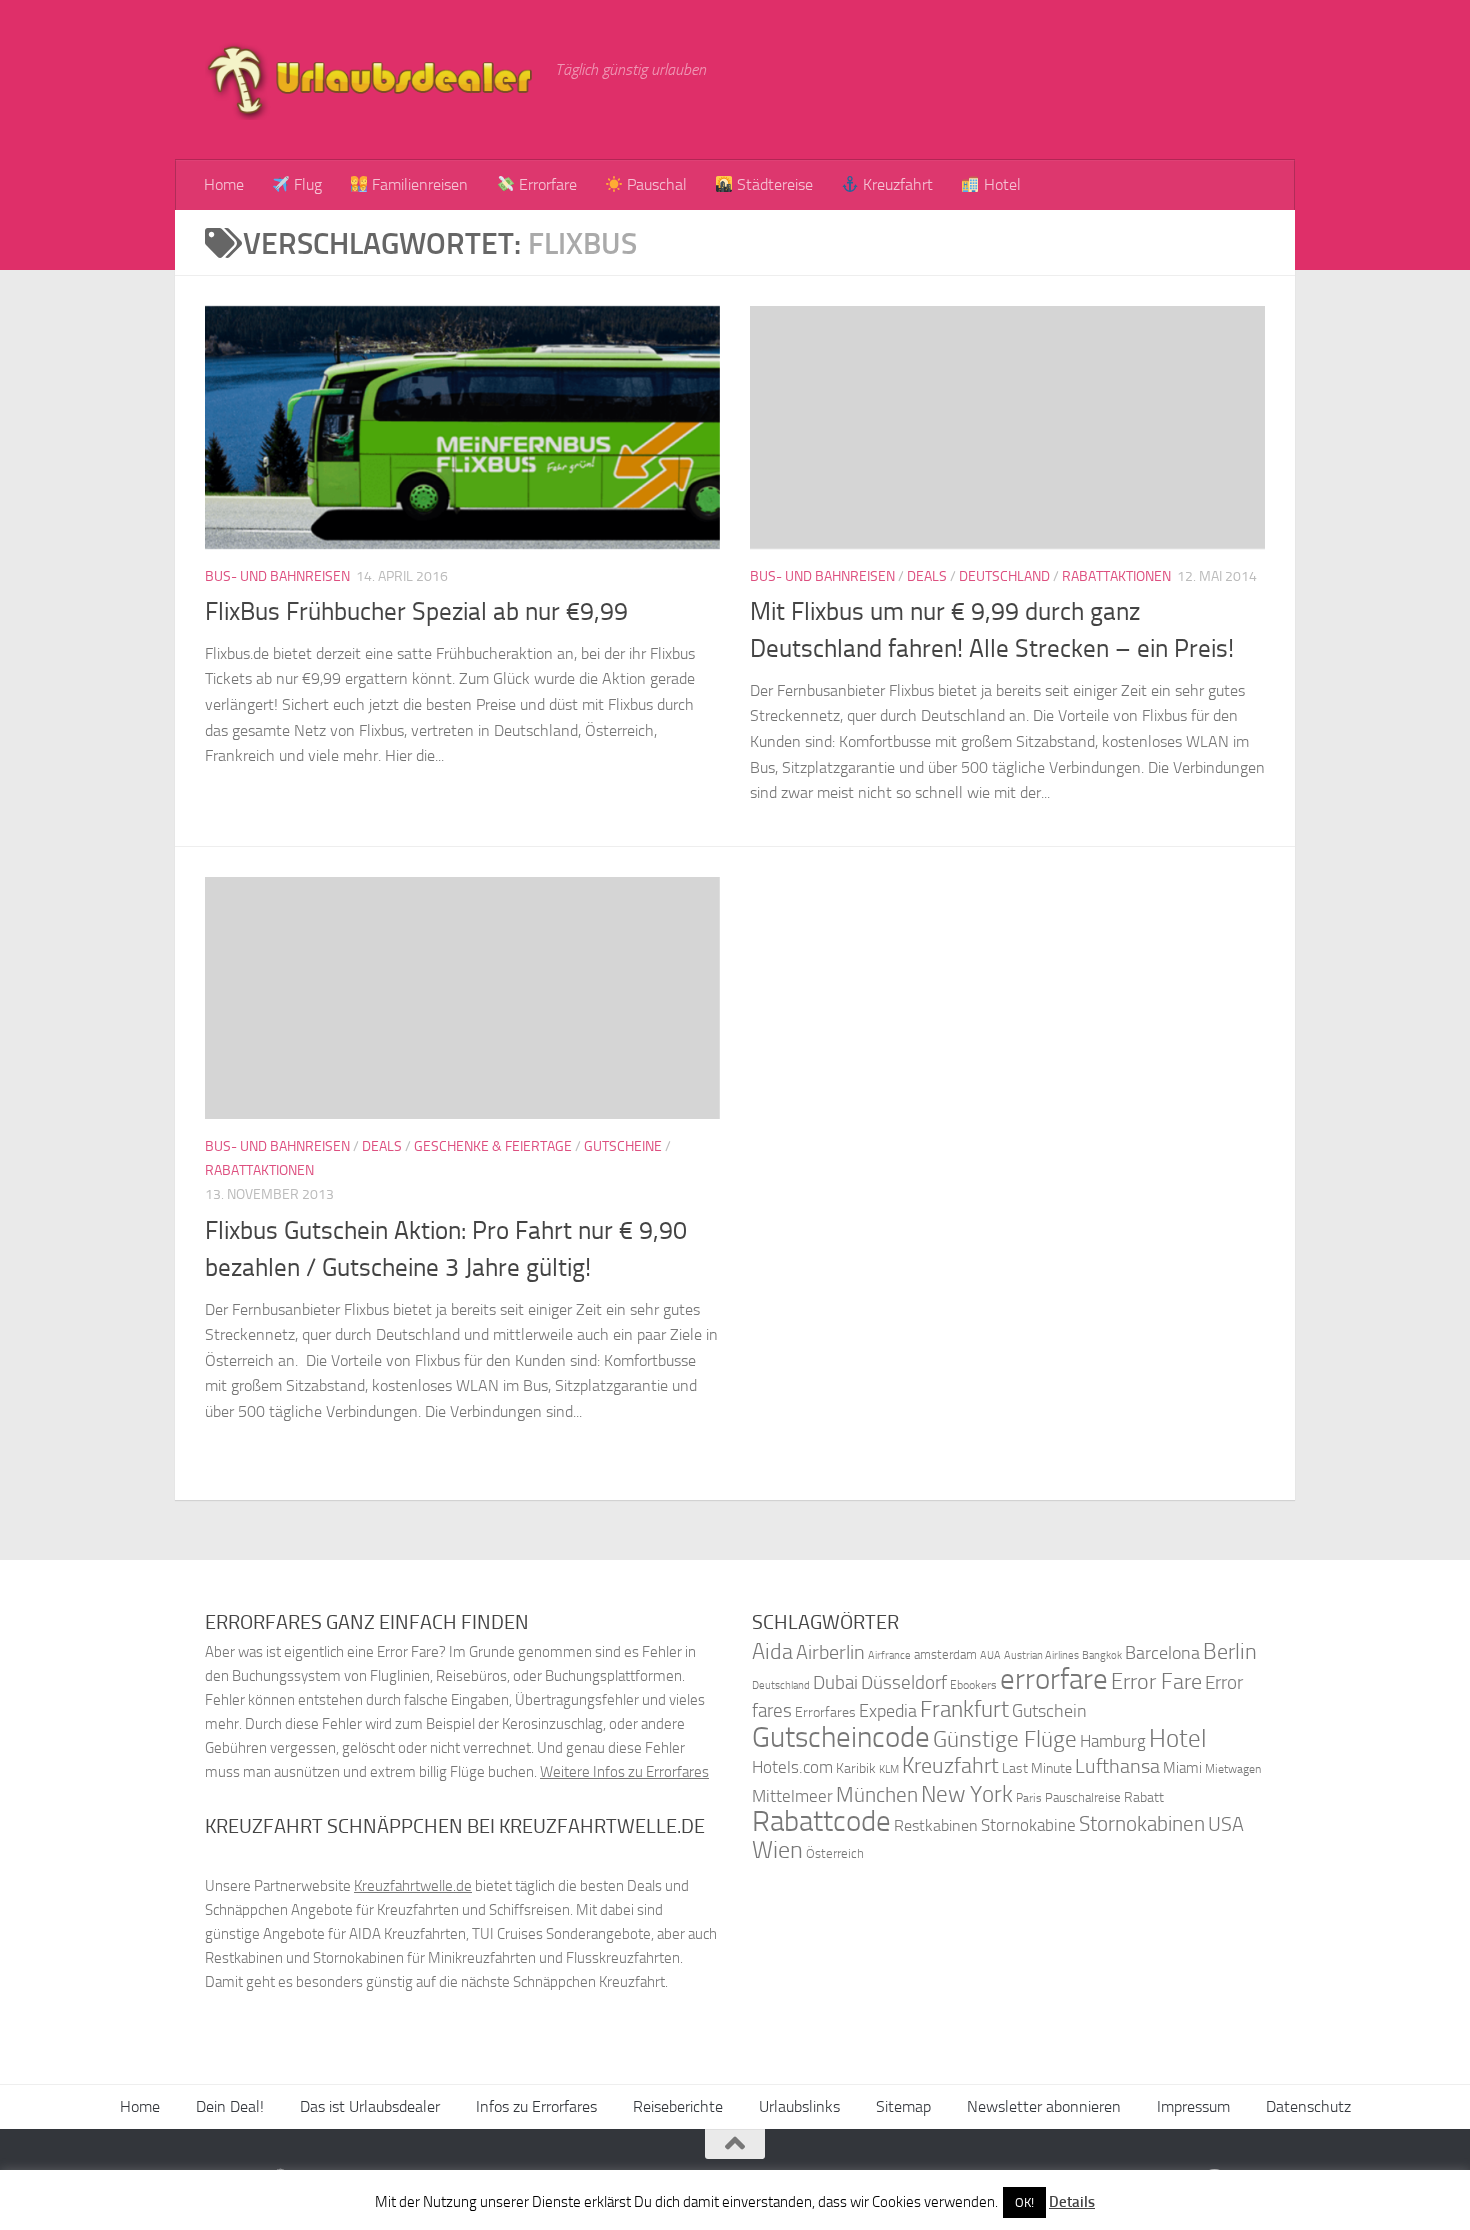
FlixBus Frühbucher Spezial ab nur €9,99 (416, 611)
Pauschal (655, 184)
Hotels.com (792, 1767)
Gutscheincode (841, 1737)
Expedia (888, 1711)
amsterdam (945, 1654)
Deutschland (1004, 576)
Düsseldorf (904, 1683)
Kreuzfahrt (896, 184)
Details (1072, 2202)
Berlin (1230, 1651)
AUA (990, 1655)
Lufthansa (1117, 1766)
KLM (889, 1769)
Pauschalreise (1083, 1797)
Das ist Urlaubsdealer (370, 2106)
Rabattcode (821, 1821)
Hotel (1000, 184)
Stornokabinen (1142, 1824)
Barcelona (1162, 1653)
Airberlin (830, 1652)
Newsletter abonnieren (1044, 2106)
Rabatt (1144, 1797)
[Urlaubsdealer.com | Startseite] (370, 80)
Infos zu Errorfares (536, 2106)
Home (224, 184)
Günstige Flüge (1005, 1739)
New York (967, 1794)
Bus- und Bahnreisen (277, 576)
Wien (777, 1849)
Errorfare (546, 184)
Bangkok (1102, 1655)
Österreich (835, 1853)
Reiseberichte (678, 2106)
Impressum (1193, 2106)
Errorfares (825, 1712)
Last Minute (1037, 1768)
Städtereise (773, 184)
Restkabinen (936, 1825)
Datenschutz (1308, 2106)
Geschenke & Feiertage (493, 1146)
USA (1226, 1824)
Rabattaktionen (1116, 576)
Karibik (856, 1768)
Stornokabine (1028, 1825)
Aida (772, 1652)
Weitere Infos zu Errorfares (624, 1772)
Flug (306, 184)
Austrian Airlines (1041, 1655)
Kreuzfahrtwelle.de (413, 1886)
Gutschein (1049, 1711)
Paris (1029, 1798)
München (877, 1794)
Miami (1182, 1768)
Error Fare (1156, 1682)
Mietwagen (1233, 1769)
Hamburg (1113, 1741)
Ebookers (973, 1684)
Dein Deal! (230, 2106)
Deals (927, 576)
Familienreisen (418, 184)
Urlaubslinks (799, 2106)
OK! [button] (1024, 2202)
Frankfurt (964, 1709)
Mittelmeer (792, 1796)
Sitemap (903, 2106)
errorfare (1054, 1679)
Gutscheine (623, 1146)
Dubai (835, 1682)
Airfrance (889, 1655)
